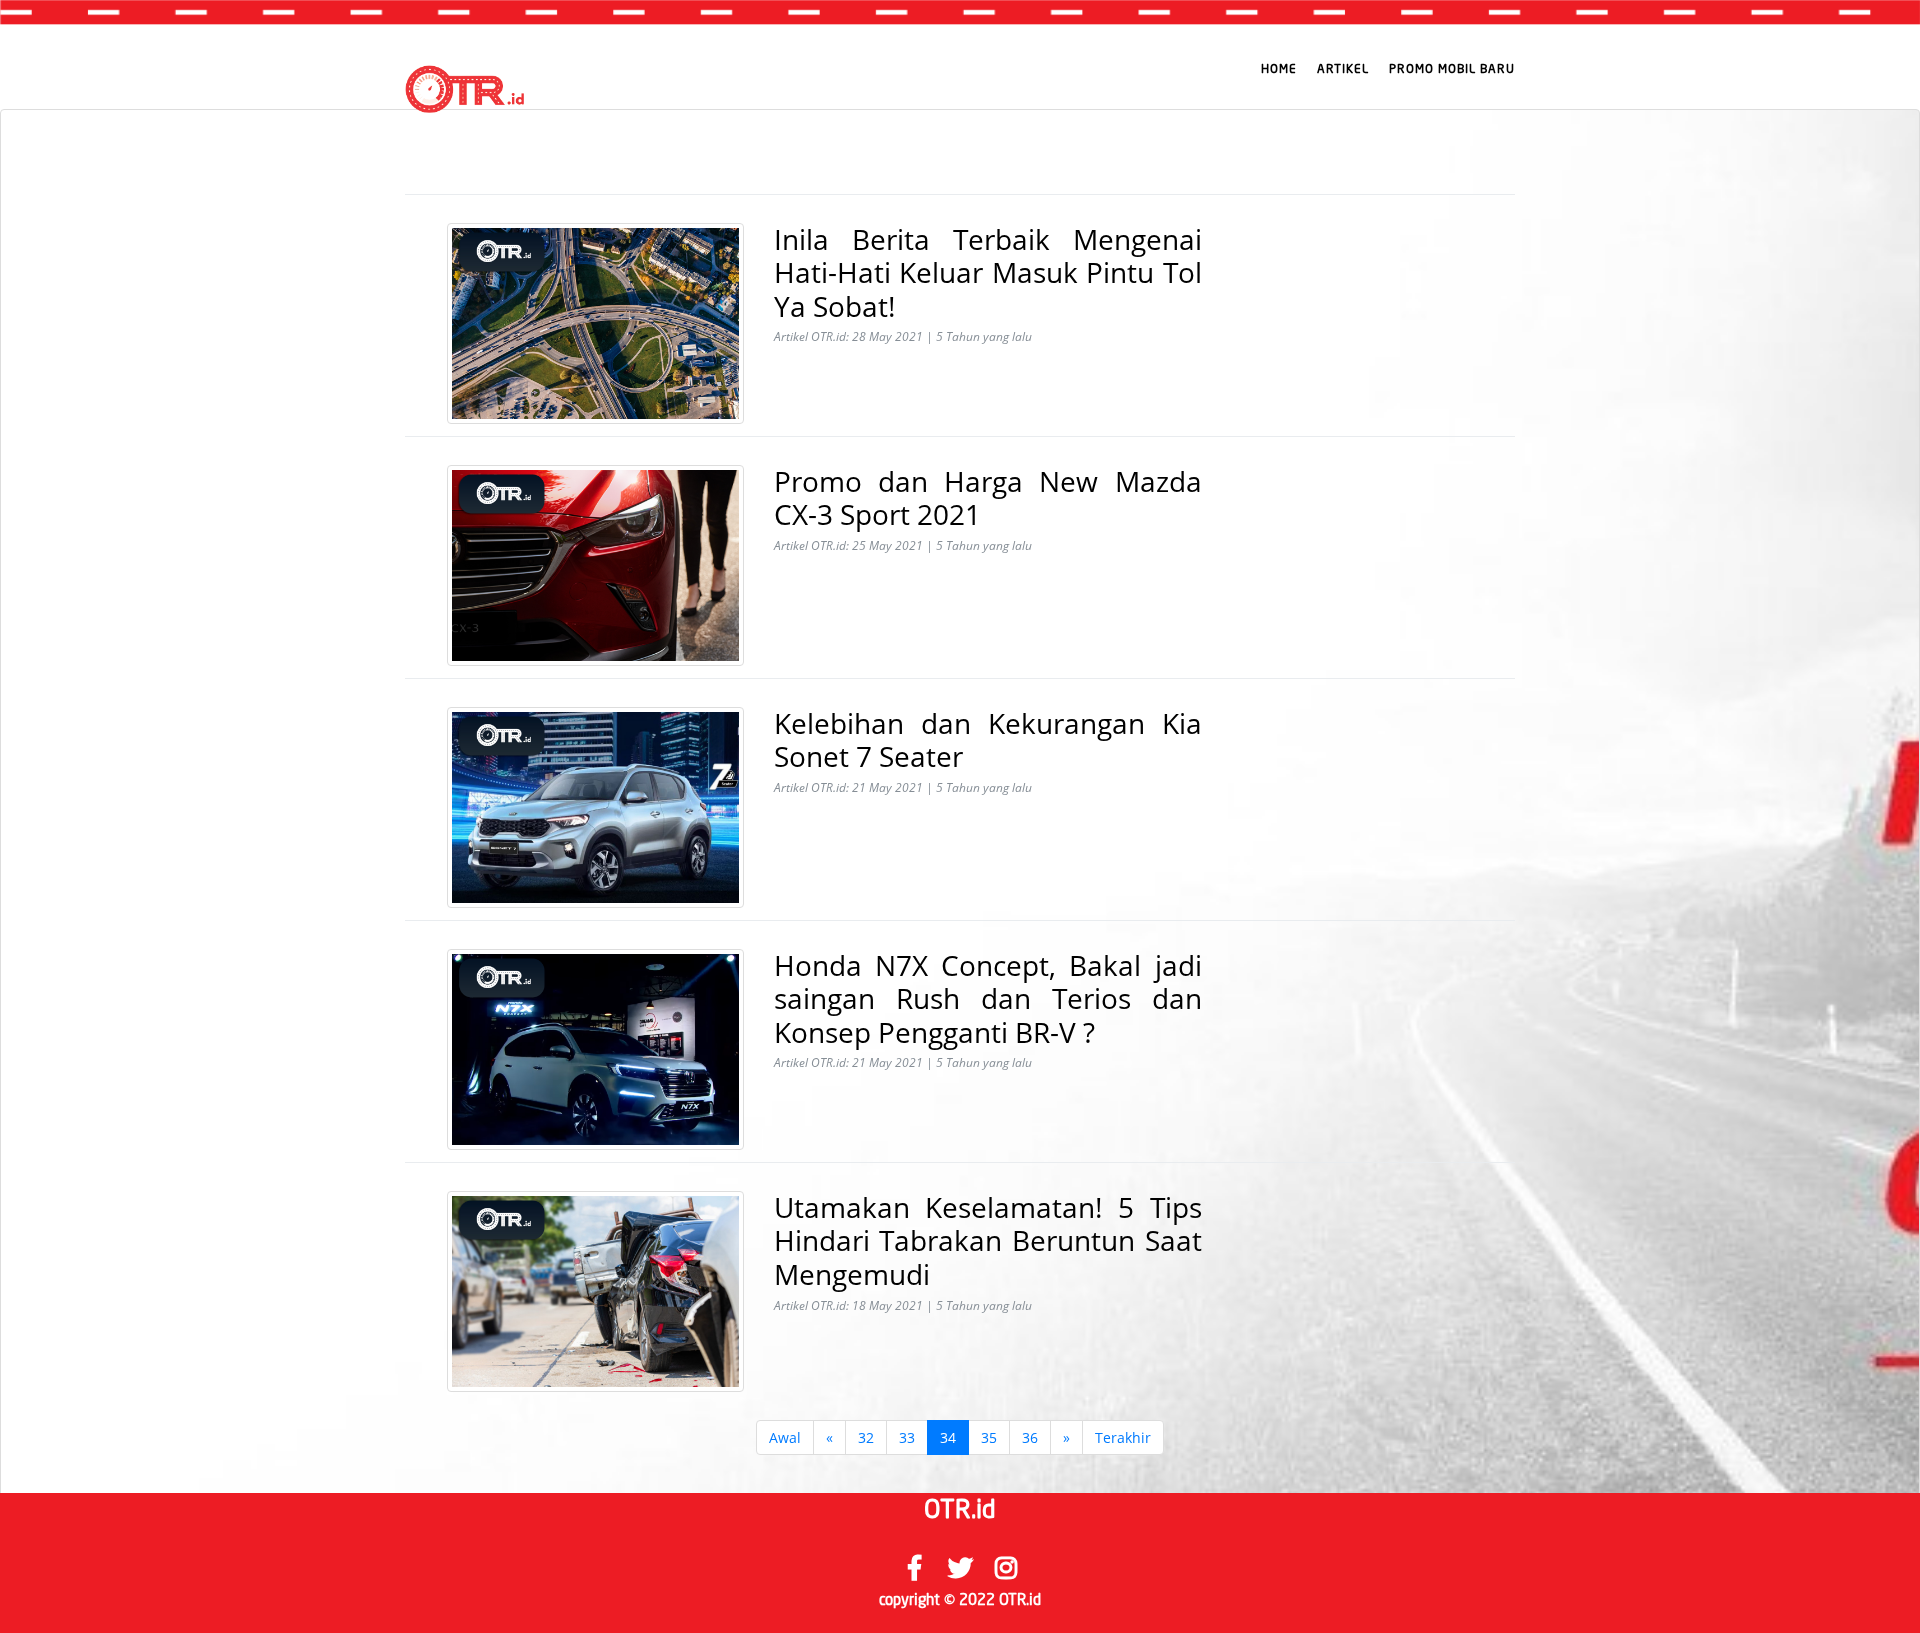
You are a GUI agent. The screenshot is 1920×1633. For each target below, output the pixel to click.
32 (866, 1437)
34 (948, 1437)
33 (907, 1437)
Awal (785, 1437)
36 (1030, 1437)
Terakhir (1123, 1437)
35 (989, 1437)
